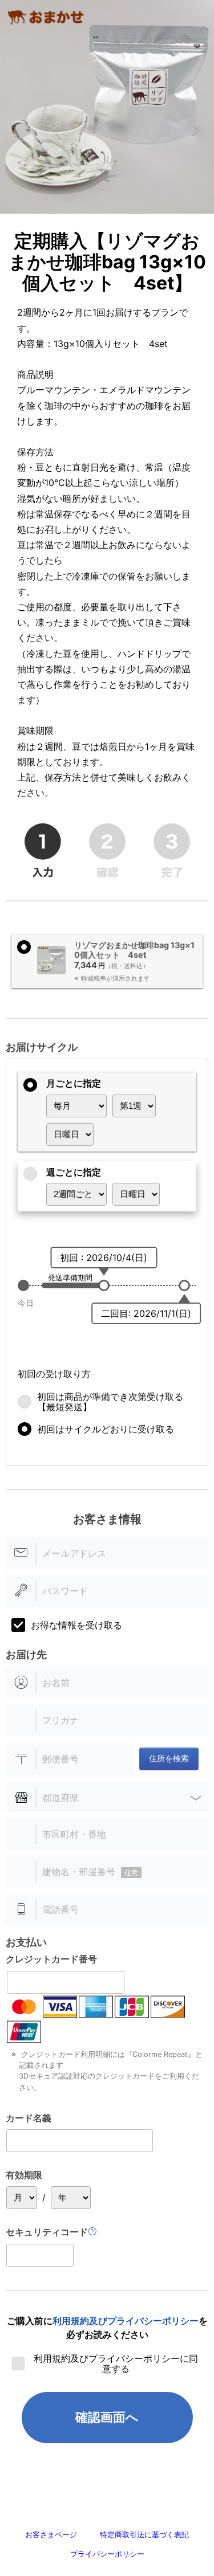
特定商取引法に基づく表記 (144, 2535)
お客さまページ (51, 2535)
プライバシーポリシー (107, 2554)
